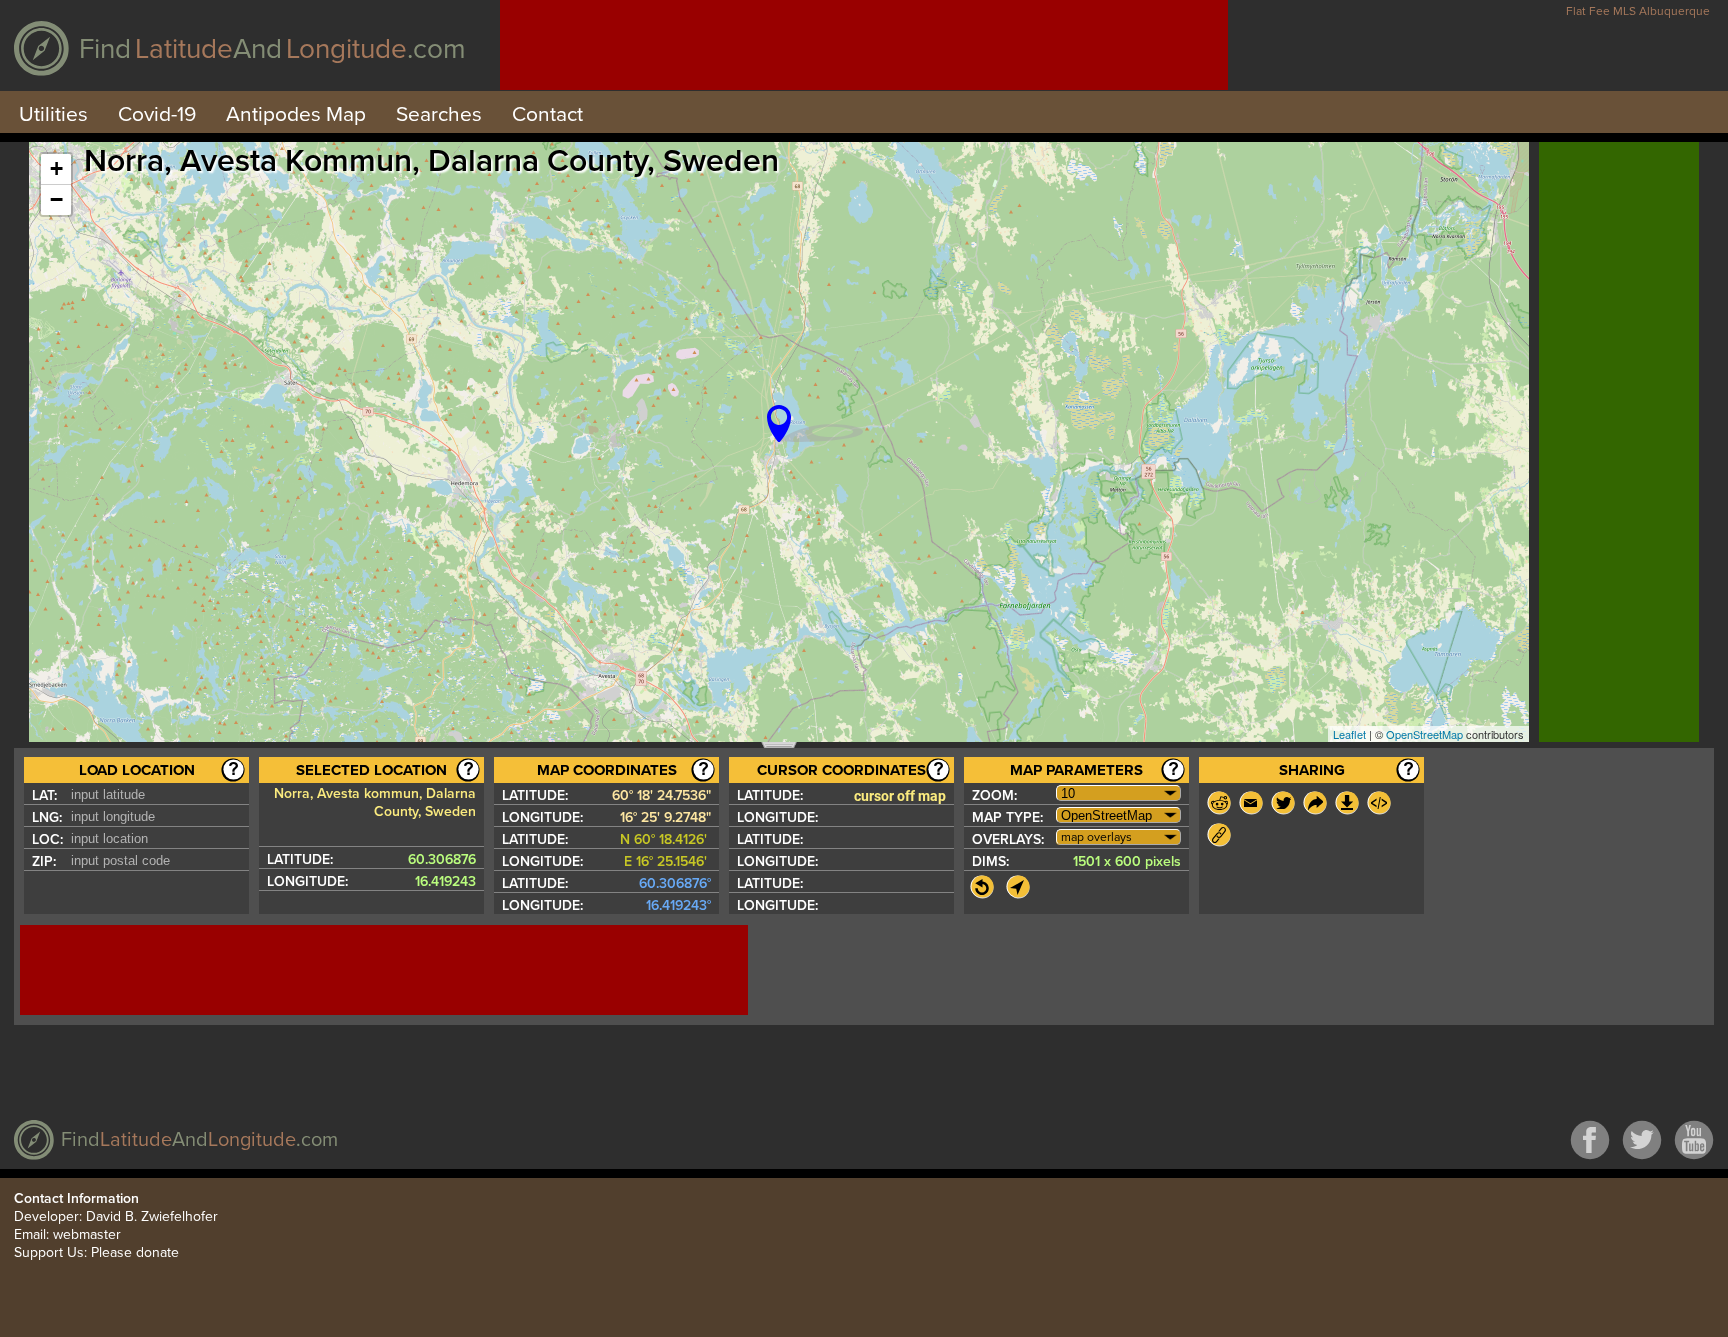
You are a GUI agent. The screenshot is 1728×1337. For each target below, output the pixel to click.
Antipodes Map (296, 114)
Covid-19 (157, 114)
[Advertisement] (864, 45)
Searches (439, 114)
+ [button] (56, 168)
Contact (547, 114)
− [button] (56, 199)
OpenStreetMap (1424, 734)
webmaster (87, 1234)
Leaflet (1349, 734)
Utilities (53, 114)
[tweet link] (1283, 803)
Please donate (135, 1252)
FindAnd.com (272, 49)
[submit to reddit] (1219, 803)
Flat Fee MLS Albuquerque (1638, 11)
